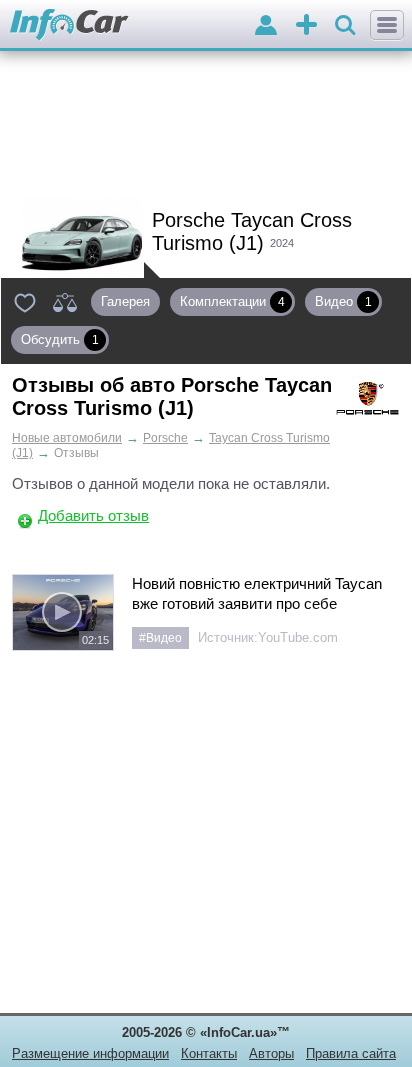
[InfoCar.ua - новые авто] (69, 25)
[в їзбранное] (25, 302)
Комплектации (232, 301)
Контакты (209, 1053)
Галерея (125, 301)
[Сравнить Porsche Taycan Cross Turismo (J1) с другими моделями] (65, 302)
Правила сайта (351, 1053)
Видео (343, 301)
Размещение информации (90, 1053)
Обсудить (60, 339)
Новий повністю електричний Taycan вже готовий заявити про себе (257, 593)
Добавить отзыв (93, 515)
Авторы (271, 1053)
